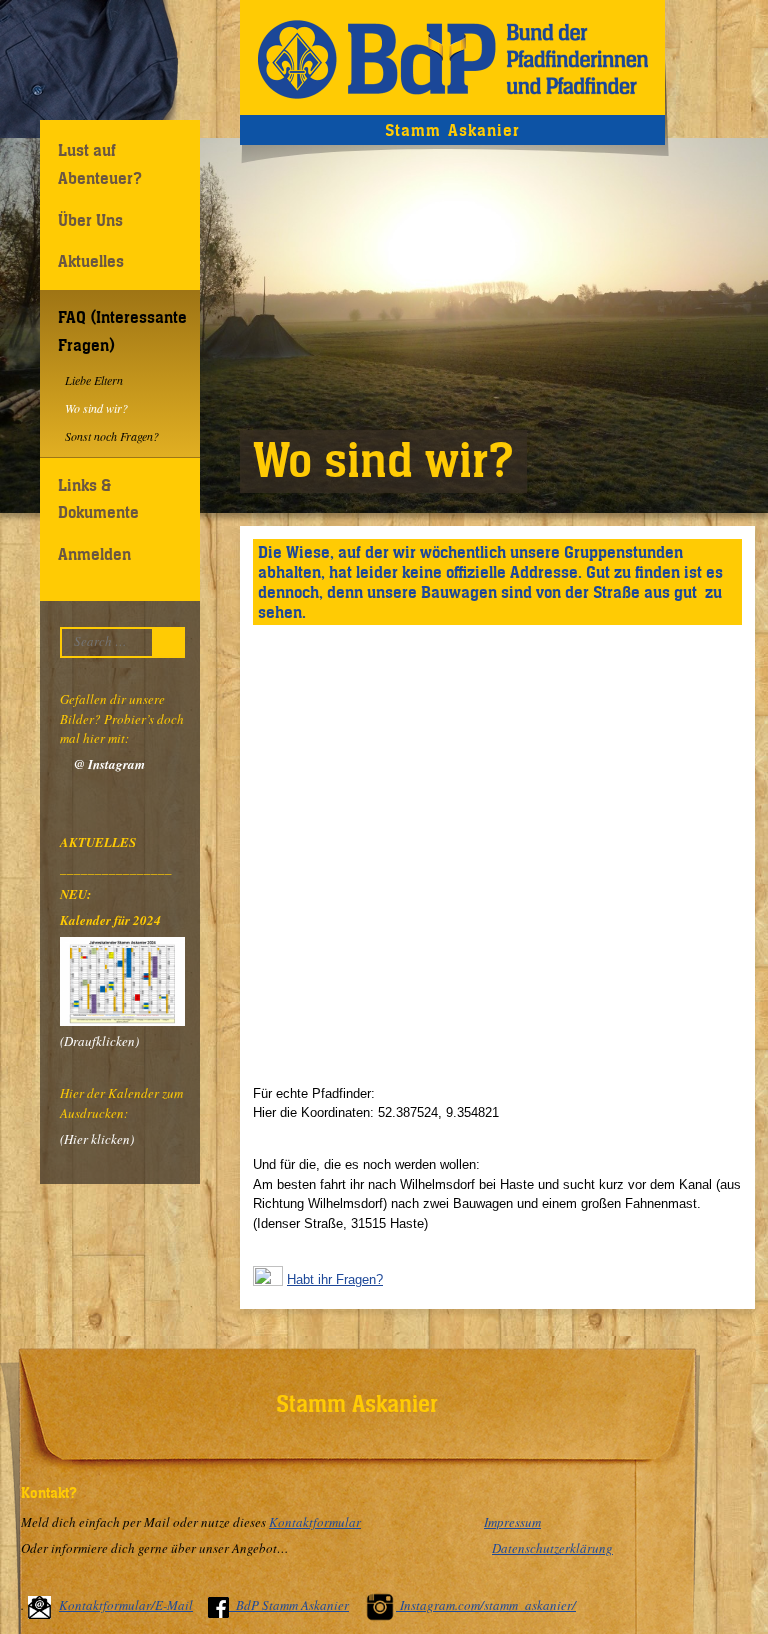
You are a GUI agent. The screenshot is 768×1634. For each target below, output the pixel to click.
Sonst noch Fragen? (112, 436)
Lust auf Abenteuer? (100, 163)
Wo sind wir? (96, 408)
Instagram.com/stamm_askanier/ (488, 1605)
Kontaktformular (315, 1522)
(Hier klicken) (97, 1139)
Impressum (512, 1522)
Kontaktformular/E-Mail (126, 1605)
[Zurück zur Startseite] (452, 57)
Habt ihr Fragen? (335, 1279)
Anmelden (94, 554)
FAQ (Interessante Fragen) (122, 330)
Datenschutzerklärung (552, 1548)
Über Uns (90, 220)
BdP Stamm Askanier (292, 1605)
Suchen (173, 642)
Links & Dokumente (98, 498)
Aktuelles (91, 261)
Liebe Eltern (94, 380)
